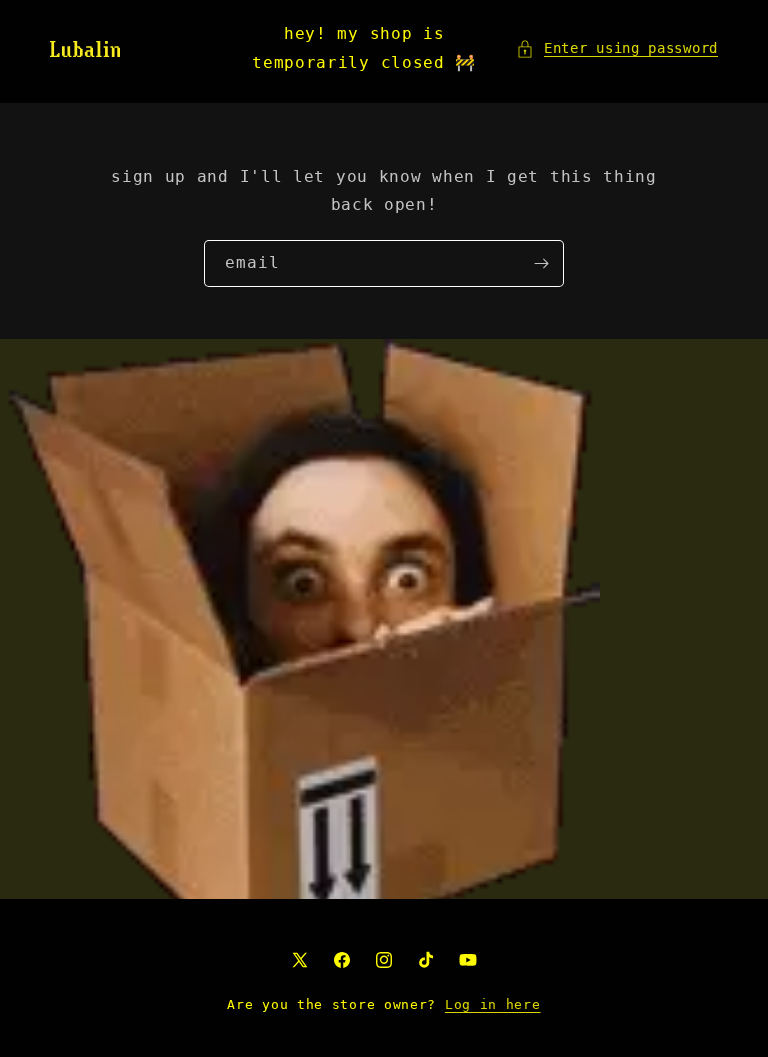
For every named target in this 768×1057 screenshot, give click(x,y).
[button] (617, 48)
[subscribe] (541, 263)
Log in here (493, 1004)
